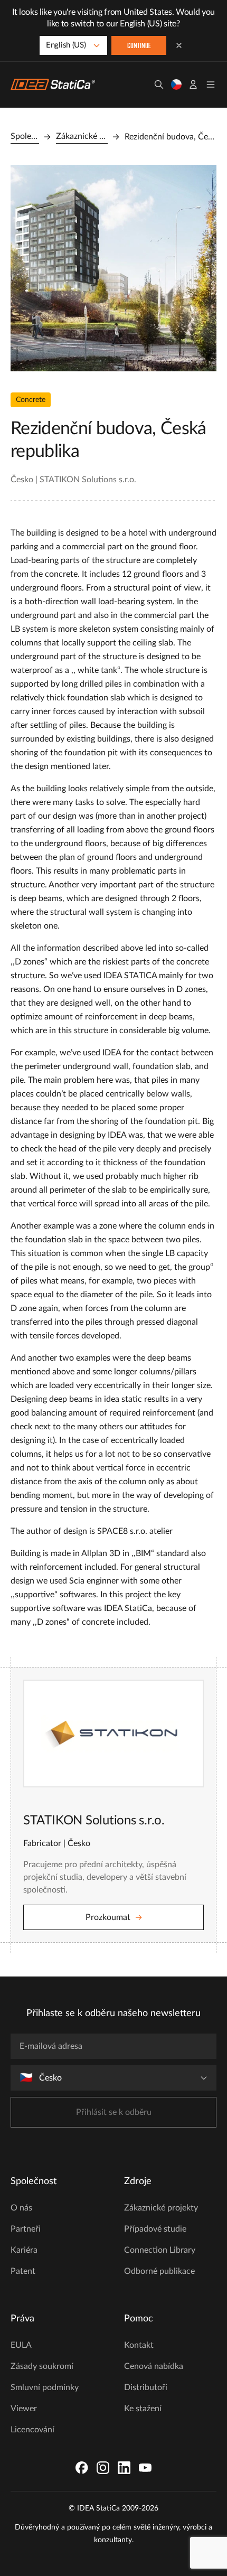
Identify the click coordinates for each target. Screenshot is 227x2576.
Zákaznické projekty (82, 136)
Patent (23, 2271)
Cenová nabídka (154, 2366)
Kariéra (24, 2250)
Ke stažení (143, 2409)
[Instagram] (103, 2468)
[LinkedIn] (124, 2468)
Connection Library (160, 2250)
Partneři (26, 2229)
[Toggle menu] (211, 85)
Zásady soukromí (42, 2366)
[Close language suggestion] (179, 45)
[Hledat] (159, 85)
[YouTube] (145, 2468)
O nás (21, 2208)
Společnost (25, 136)
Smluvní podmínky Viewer (45, 2398)
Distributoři (146, 2387)
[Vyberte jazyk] (176, 85)
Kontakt (139, 2345)
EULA (21, 2345)
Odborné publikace (159, 2271)
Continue (139, 46)
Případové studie (155, 2229)
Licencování (32, 2430)
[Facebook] (82, 2468)
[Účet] (193, 85)
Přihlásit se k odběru (114, 2112)
